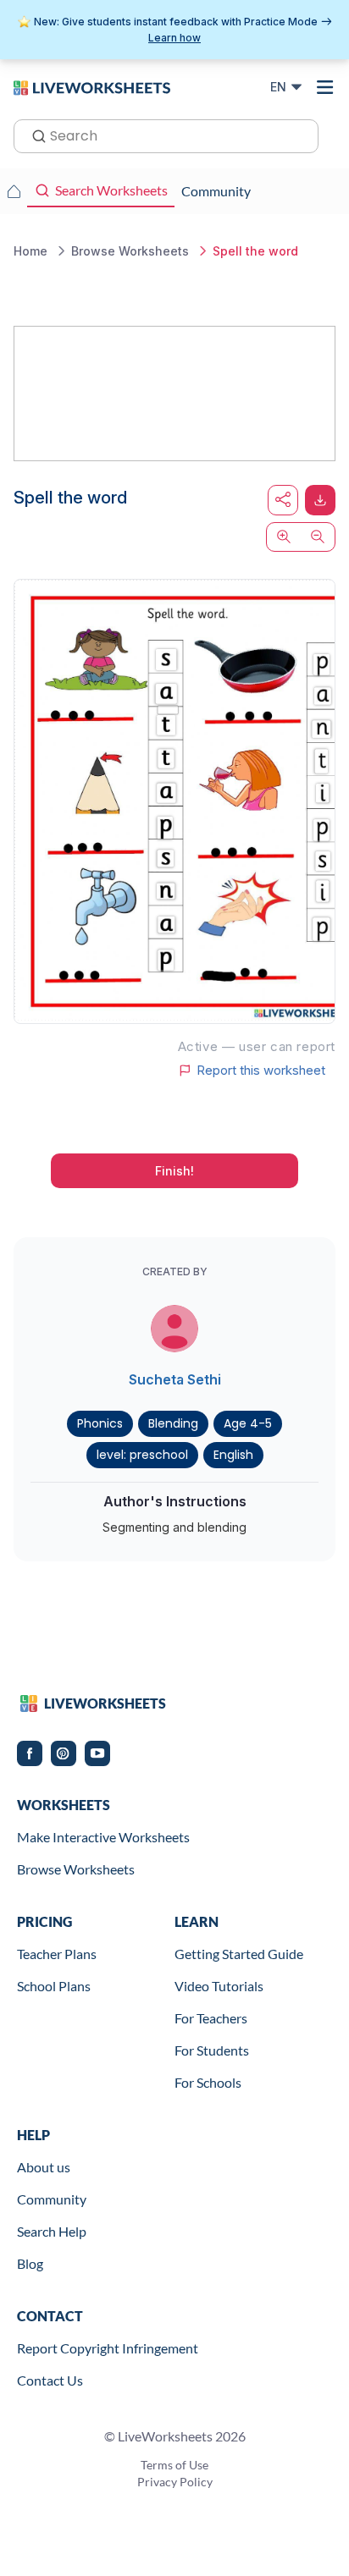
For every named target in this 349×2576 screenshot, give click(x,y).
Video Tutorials (219, 1986)
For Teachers (211, 2018)
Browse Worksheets (76, 1869)
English (233, 1455)
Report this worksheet (261, 1071)
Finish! (174, 1171)
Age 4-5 (248, 1423)
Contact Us (50, 2380)
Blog (30, 2263)
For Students (212, 2050)
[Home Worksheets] (14, 191)
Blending (173, 1423)
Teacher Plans (57, 1954)
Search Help (52, 2231)
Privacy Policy (175, 2482)
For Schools (208, 2082)
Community (52, 2199)
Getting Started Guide (239, 1954)
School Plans (54, 1986)
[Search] (34, 135)
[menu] (325, 87)
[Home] (92, 86)
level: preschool (142, 1455)
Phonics (100, 1423)
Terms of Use (174, 2465)
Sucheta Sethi (175, 1379)
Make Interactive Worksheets (103, 1837)
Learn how (174, 38)
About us (44, 2167)
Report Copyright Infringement (108, 2348)
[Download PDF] (320, 500)
